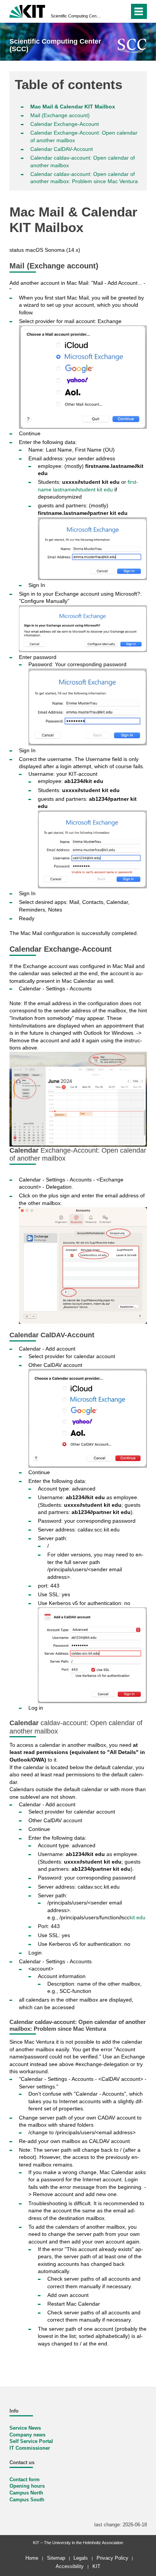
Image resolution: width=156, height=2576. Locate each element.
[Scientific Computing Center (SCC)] (132, 46)
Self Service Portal (31, 2441)
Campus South (27, 2500)
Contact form (25, 2480)
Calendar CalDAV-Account (62, 149)
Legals (81, 2558)
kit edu (137, 1917)
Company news (27, 2435)
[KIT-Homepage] (27, 10)
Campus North (26, 2493)
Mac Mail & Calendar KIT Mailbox (73, 107)
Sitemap (56, 2558)
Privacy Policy (112, 2558)
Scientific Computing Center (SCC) (76, 16)
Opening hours (27, 2486)
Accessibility (70, 2566)
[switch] (110, 11)
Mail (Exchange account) (60, 115)
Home (32, 2558)
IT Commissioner (30, 2448)
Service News (25, 2428)
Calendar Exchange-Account (65, 124)
